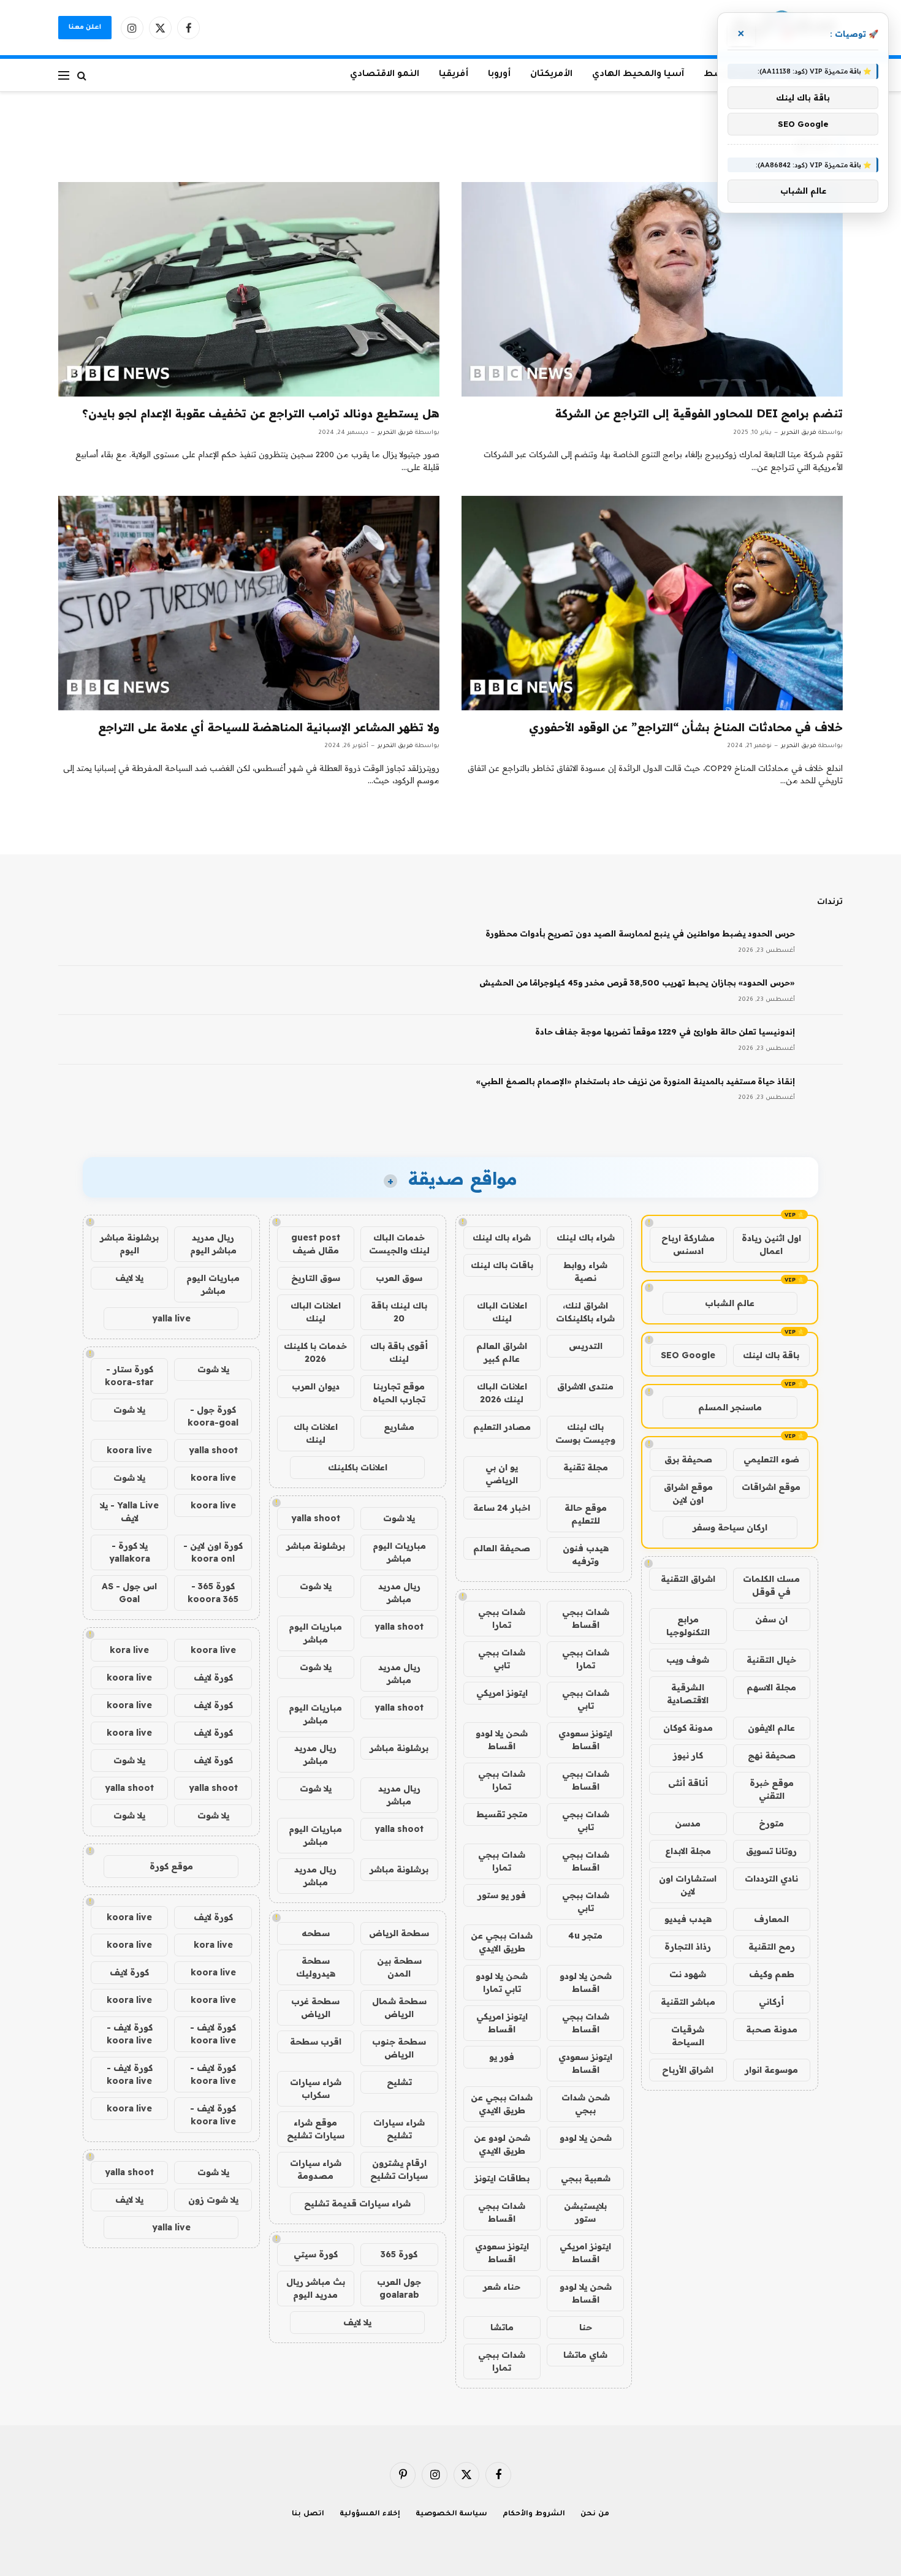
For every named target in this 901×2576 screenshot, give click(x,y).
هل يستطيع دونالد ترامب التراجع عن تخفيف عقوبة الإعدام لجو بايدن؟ (261, 413)
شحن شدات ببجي (586, 2104)
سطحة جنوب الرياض (399, 2048)
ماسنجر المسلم (730, 1407)
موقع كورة (171, 1866)
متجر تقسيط (502, 1814)
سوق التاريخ (316, 1278)
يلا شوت (399, 1518)
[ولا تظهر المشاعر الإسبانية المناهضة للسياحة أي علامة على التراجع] (249, 603)
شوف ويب (688, 1660)
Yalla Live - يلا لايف (129, 1512)
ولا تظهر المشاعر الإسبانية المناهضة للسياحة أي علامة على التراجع (269, 727)
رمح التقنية (772, 1947)
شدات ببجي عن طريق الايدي (502, 1942)
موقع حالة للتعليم (586, 1514)
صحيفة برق (688, 1459)
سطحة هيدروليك (316, 1967)
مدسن (688, 1823)
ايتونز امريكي (502, 1693)
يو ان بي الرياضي (502, 1474)
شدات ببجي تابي (502, 1659)
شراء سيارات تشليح (399, 2129)
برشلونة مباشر (316, 1546)
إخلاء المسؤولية (370, 2514)
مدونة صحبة (772, 2029)
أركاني (771, 2002)
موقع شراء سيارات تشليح (316, 2129)
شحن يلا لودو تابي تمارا (502, 1982)
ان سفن (771, 1619)
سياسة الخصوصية (452, 2514)
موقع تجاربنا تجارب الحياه (399, 1393)
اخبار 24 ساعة (502, 1508)
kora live (129, 1650)
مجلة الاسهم (771, 1687)
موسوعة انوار (771, 2070)
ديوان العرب (316, 1386)
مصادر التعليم (502, 1427)
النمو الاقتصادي (385, 75)
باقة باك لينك (771, 1355)
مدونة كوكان (688, 1728)
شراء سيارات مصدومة (316, 2169)
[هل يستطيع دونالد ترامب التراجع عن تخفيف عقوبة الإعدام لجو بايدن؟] (249, 289)
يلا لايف (357, 2322)
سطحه (316, 1933)
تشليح (399, 2082)
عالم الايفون (771, 1728)
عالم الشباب (730, 1303)
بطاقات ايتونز (502, 2178)
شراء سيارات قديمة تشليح (357, 2203)
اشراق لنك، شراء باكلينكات (585, 1312)
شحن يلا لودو (586, 2138)
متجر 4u (585, 1936)
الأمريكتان (551, 75)
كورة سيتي (316, 2254)
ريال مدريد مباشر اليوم (213, 1244)
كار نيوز (688, 1755)
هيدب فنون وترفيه (586, 1555)
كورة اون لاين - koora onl (213, 1552)
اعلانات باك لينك (316, 1433)
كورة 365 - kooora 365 (213, 1593)
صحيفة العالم (502, 1548)
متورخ (771, 1823)
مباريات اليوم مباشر (399, 1552)
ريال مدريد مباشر (399, 1593)
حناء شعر (502, 2287)
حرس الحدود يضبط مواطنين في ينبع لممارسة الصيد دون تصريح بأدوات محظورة (640, 933)
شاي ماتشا (585, 2355)
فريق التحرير (799, 433)
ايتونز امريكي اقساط (502, 2023)
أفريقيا (454, 75)
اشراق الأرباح (688, 2070)
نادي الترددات (771, 1879)
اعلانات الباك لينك (502, 1312)
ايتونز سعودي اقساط (585, 1740)
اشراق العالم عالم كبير (502, 1352)
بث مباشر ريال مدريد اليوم (316, 2288)
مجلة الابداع (688, 1851)
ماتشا (502, 2327)
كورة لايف (213, 1677)
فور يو (502, 2057)
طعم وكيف (772, 1974)
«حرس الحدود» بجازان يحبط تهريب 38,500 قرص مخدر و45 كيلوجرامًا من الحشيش (637, 982)
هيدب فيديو (688, 1919)
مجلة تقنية (586, 1467)
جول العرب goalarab (399, 2288)
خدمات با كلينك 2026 (315, 1352)
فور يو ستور (502, 1895)
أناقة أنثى (688, 1783)
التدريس (586, 1346)
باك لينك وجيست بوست (585, 1433)
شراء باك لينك (586, 1237)
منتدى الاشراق (585, 1386)
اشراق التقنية (688, 1579)
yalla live (171, 1318)
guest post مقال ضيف (316, 1244)
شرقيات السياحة (688, 2036)
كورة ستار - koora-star (129, 1376)
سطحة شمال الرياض (399, 2008)
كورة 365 (399, 2254)
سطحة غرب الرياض (315, 2008)
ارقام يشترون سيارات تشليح (399, 2169)
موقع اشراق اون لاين (688, 1493)
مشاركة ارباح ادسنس (688, 1244)
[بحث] (82, 75)
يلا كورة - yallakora (130, 1552)
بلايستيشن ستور (585, 2212)
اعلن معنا (85, 28)
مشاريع (399, 1427)
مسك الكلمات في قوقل (771, 1585)
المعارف (771, 1919)
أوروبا (499, 75)
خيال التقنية (771, 1660)
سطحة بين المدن (399, 1967)
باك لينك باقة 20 (399, 1312)
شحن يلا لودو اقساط (502, 1740)
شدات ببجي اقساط (586, 1618)
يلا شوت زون (213, 2200)
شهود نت (688, 1974)
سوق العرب (399, 1278)
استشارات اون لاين (688, 1885)
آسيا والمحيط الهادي (638, 75)
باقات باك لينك (502, 1265)
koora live (129, 1450)
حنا (586, 2327)
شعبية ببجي (586, 2178)
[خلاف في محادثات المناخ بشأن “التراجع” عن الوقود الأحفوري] (652, 603)
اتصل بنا (308, 2514)
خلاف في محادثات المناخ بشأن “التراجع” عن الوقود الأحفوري (686, 727)
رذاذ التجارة (688, 1947)
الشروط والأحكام (534, 2514)
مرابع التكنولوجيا (688, 1626)
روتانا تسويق (771, 1851)
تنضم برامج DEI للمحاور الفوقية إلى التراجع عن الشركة (699, 413)
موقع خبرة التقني (772, 1789)
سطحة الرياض (399, 1933)
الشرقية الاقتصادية (688, 1694)
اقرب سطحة (316, 2042)
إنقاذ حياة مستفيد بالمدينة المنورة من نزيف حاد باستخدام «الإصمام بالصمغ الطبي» (635, 1081)
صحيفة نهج (772, 1755)
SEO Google (688, 1355)
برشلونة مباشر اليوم (129, 1244)
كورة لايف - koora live (213, 2034)
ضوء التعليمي (771, 1459)
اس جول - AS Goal (129, 1593)
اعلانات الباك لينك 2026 (502, 1393)
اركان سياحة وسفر (730, 1527)
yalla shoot (316, 1518)
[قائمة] (64, 75)
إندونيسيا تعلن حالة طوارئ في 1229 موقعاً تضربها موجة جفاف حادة (665, 1032)
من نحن (595, 2514)
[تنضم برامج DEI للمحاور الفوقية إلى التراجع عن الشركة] (652, 289)
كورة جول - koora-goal (213, 1416)
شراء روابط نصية (585, 1271)
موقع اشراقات (771, 1487)
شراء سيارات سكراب (316, 2088)
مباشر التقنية (688, 2002)
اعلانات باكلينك (358, 1467)
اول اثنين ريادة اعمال (771, 1244)
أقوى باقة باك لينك (399, 1352)
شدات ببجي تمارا (502, 1618)
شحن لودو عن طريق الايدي (502, 2144)
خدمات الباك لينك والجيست (399, 1244)
